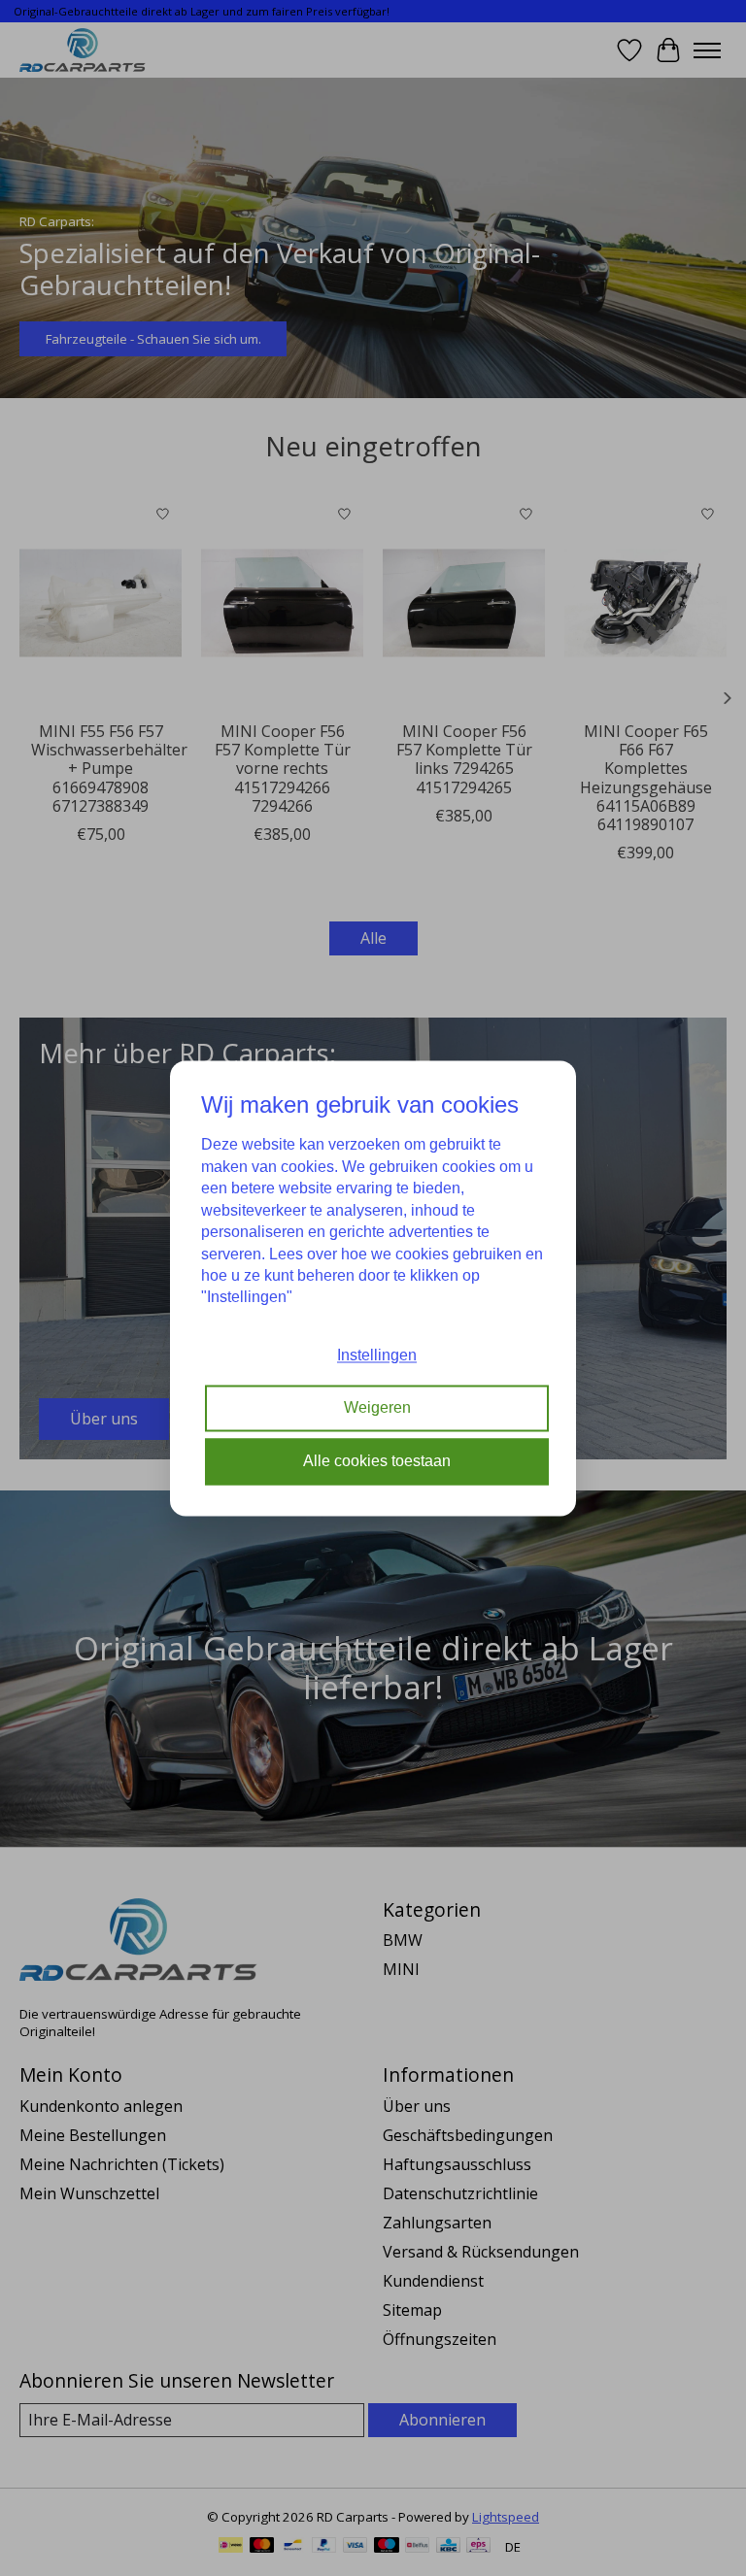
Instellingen (377, 1355)
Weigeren (377, 1408)
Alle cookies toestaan (377, 1461)
